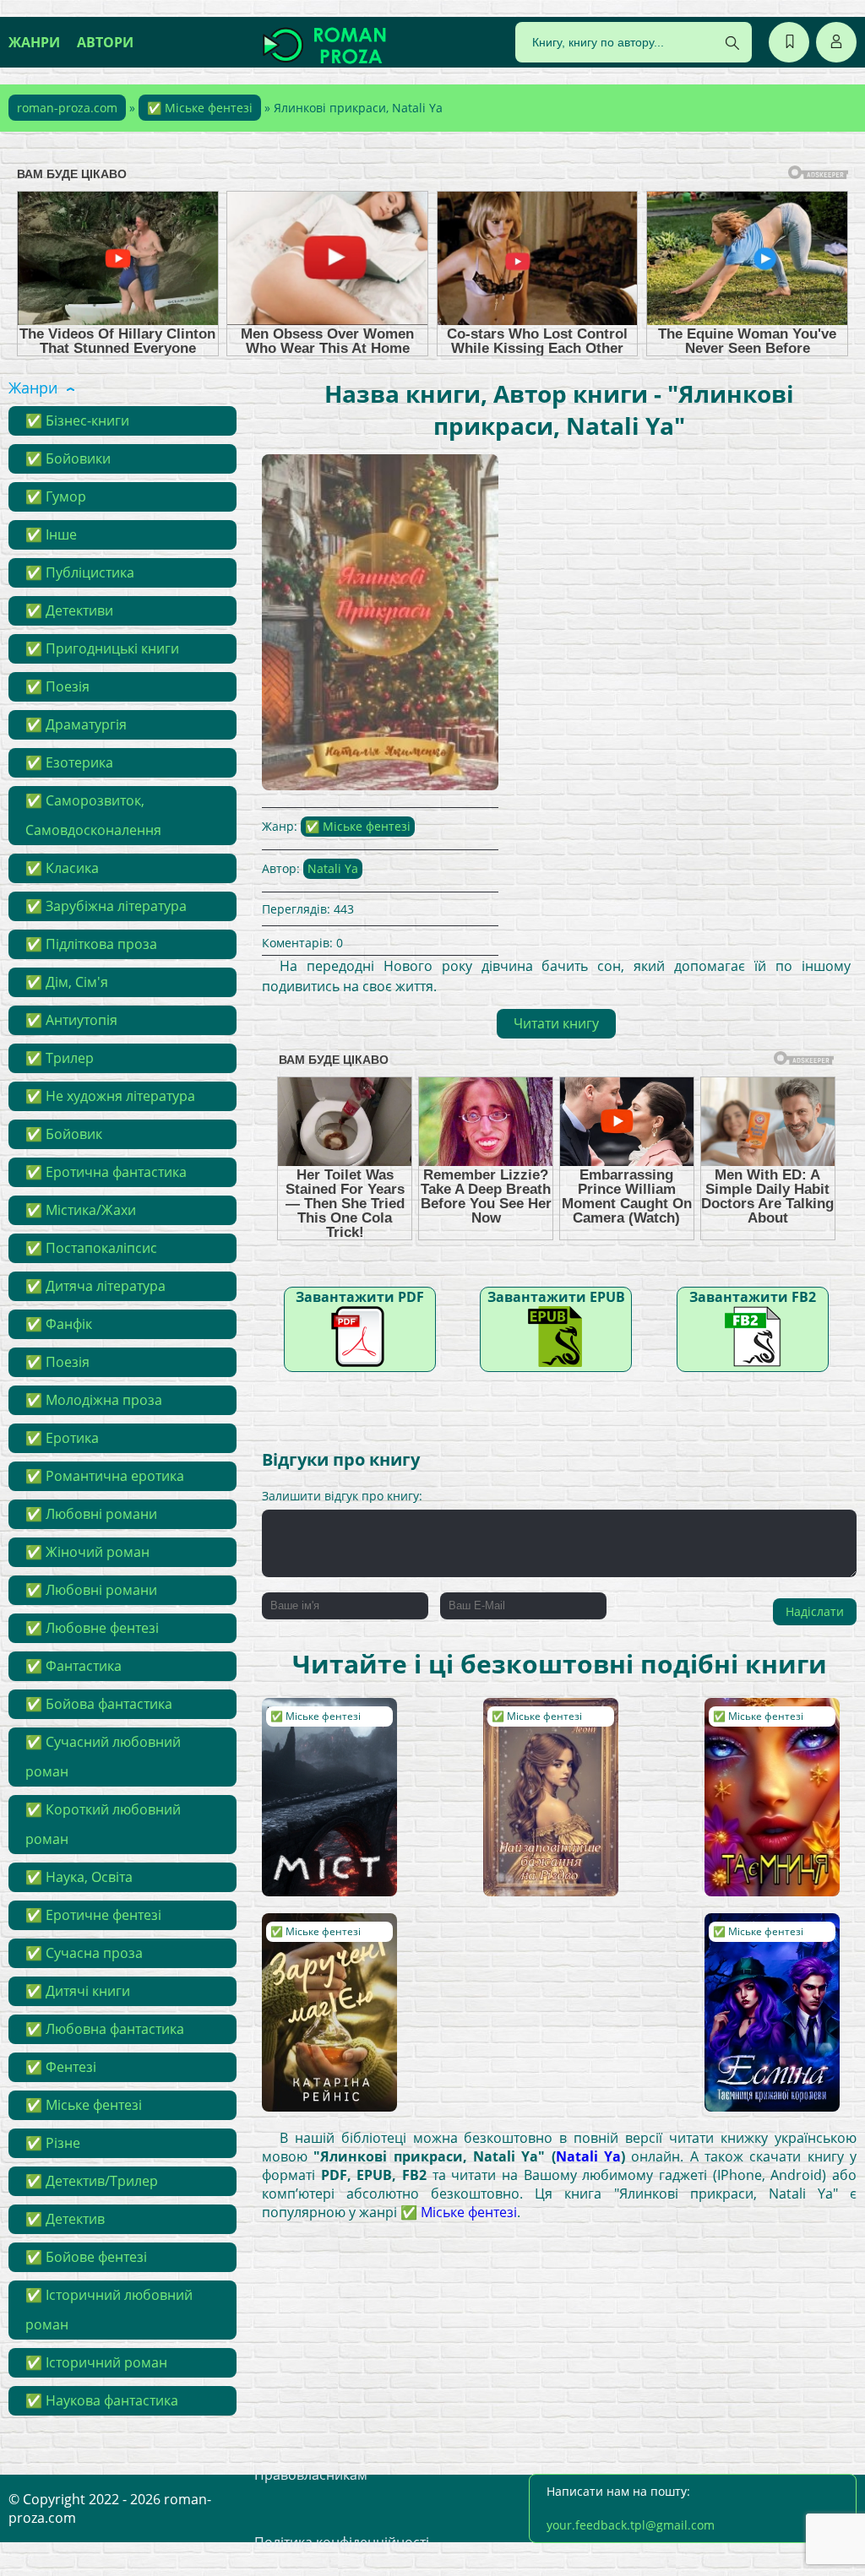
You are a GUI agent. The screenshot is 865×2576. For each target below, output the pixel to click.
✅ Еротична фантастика (106, 1172)
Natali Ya (333, 868)
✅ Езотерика (69, 762)
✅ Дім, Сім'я (67, 982)
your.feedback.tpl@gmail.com (631, 2525)
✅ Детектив (65, 2219)
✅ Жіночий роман (87, 1552)
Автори (105, 42)
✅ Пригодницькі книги (102, 648)
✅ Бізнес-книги (77, 420)
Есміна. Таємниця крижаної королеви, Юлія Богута (770, 1946)
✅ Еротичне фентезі (93, 1915)
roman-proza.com (67, 108)
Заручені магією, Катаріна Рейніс (319, 1938)
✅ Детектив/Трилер (92, 2181)
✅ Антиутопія (71, 1020)
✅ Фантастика (73, 1666)
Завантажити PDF (360, 1297)
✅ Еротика (62, 1438)
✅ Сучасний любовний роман (103, 1757)
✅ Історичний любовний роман (109, 2310)
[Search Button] (732, 43)
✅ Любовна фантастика (105, 2029)
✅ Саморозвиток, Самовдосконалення (93, 815)
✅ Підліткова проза (91, 944)
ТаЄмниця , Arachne (771, 1714)
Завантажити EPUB (556, 1297)
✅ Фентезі (61, 2067)
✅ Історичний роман (96, 2362)
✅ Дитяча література (95, 1286)
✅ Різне (53, 2143)
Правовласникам (311, 2475)
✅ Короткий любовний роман (103, 1824)
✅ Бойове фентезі (86, 2257)
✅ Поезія (57, 686)
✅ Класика (62, 868)
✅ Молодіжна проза (94, 1400)
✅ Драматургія (76, 724)
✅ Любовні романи (91, 1514)
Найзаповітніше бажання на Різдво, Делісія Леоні (547, 1731)
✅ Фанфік (59, 1324)
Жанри (34, 42)
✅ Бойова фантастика (99, 1704)
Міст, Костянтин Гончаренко (317, 1723)
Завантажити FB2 (753, 1297)
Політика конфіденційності (342, 2542)
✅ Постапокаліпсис (91, 1248)
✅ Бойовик (64, 1134)
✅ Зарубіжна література (106, 906)
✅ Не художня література (110, 1096)
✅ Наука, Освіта (79, 1877)
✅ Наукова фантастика (102, 2400)
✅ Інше (51, 534)
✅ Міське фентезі (200, 108)
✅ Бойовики (68, 458)
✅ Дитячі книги (78, 1991)
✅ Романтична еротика (105, 1476)
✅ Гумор (56, 496)
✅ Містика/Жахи (81, 1210)
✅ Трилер (60, 1058)
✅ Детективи (69, 610)
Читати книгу (556, 1023)
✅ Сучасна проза (84, 1953)
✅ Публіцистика (80, 572)
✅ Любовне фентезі (92, 1628)
